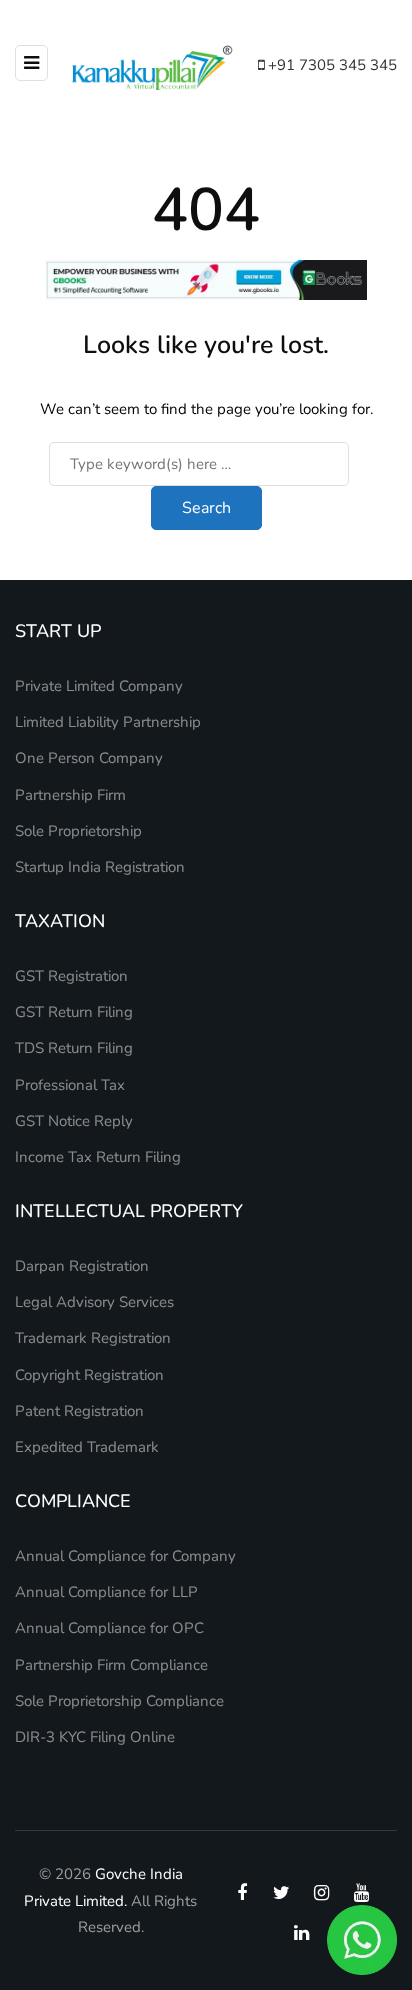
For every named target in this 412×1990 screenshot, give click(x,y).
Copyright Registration (89, 1375)
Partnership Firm (70, 795)
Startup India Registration (100, 867)
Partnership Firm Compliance (111, 1665)
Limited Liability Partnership (108, 722)
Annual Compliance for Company (125, 1556)
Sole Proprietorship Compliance (119, 1701)
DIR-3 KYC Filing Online (95, 1737)
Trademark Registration (93, 1338)
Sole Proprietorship (78, 831)
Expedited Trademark (87, 1447)
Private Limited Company (99, 686)
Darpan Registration (82, 1266)
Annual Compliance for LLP (106, 1592)
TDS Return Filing (74, 1048)
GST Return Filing (74, 1012)
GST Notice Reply (74, 1121)
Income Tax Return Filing (98, 1157)
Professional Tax (70, 1085)
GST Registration (71, 976)
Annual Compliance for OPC (109, 1628)
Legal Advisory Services (94, 1302)
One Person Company (89, 758)
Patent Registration (79, 1411)
